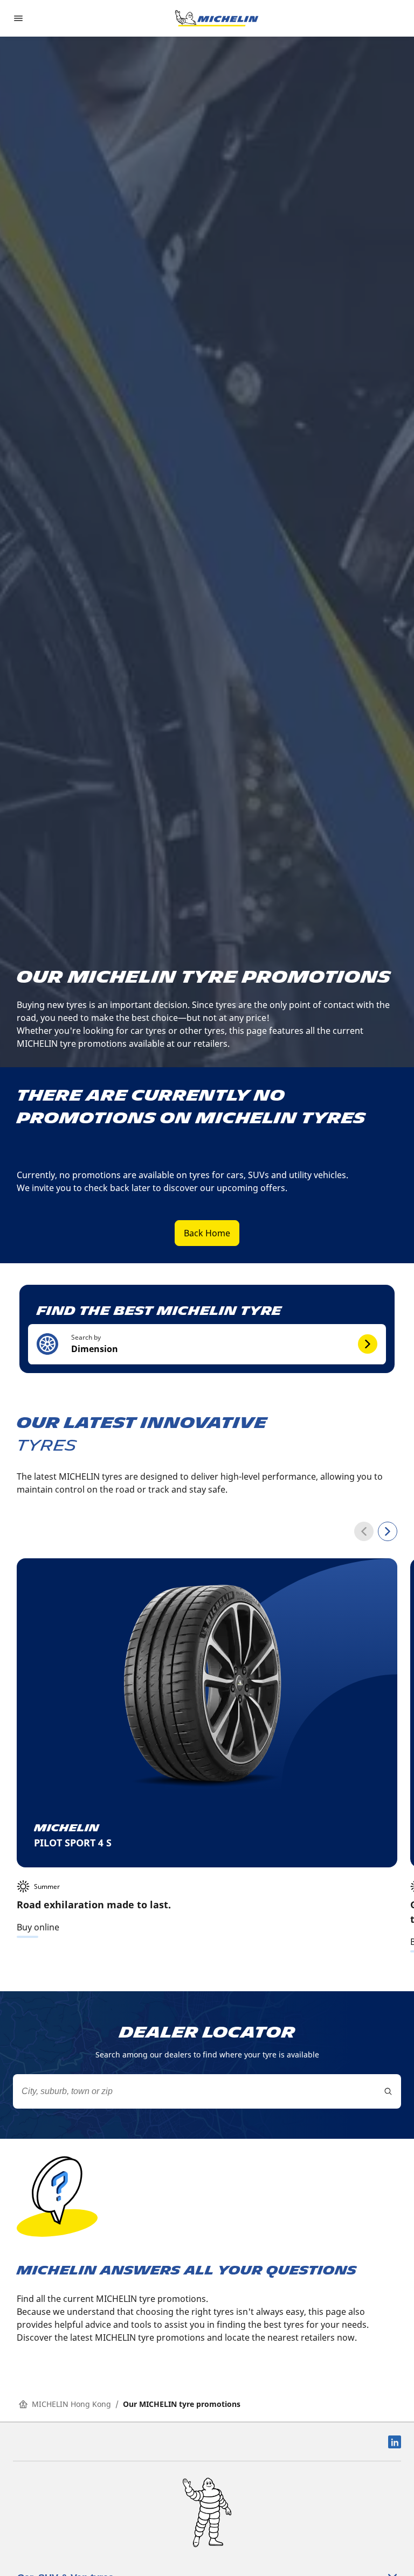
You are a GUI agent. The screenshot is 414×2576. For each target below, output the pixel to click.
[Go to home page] (217, 18)
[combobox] (207, 2091)
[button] (207, 1344)
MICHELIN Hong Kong (71, 2404)
